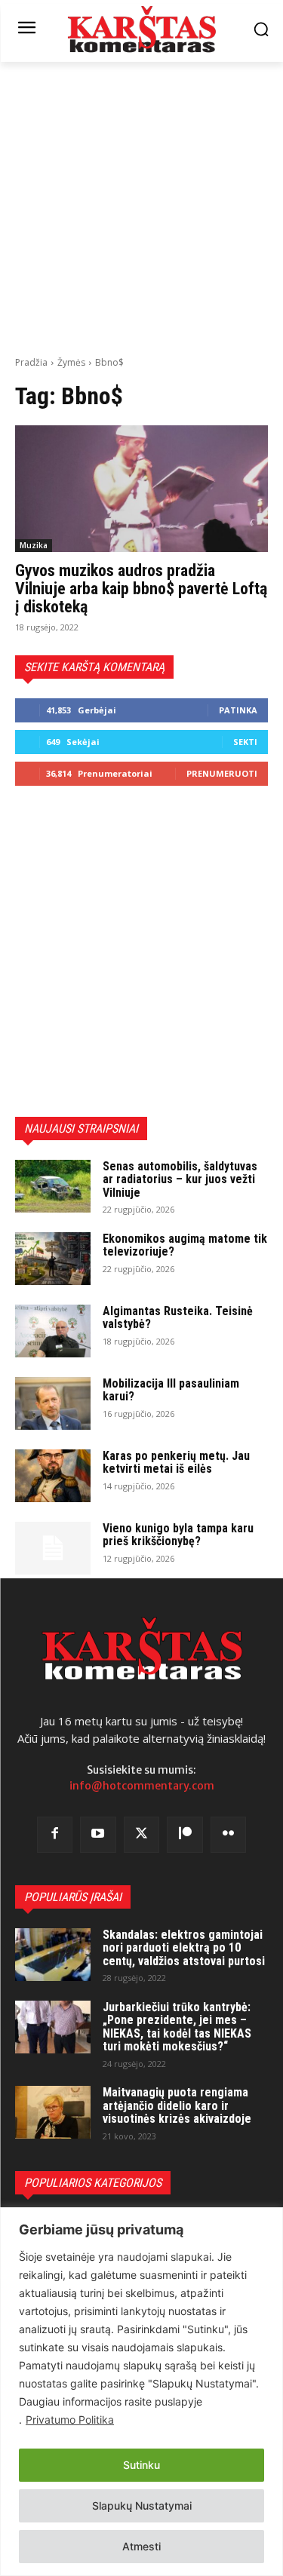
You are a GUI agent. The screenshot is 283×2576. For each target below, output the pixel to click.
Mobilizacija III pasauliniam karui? (171, 1390)
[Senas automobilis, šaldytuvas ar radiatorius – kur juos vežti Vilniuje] (53, 1186)
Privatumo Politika (70, 2420)
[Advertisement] (141, 207)
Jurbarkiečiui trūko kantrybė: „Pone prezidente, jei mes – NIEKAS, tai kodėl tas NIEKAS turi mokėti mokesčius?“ (177, 2027)
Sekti (245, 742)
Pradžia (31, 362)
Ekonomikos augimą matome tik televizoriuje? (185, 1245)
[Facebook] (55, 1835)
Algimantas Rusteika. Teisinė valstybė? (178, 1318)
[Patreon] (185, 1835)
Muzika (34, 545)
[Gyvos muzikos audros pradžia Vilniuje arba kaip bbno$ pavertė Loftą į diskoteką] (141, 489)
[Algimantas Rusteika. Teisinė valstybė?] (53, 1331)
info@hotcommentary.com (142, 1786)
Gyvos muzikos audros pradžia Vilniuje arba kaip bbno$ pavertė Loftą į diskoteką (141, 589)
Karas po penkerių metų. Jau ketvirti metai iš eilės (176, 1463)
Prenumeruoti (222, 773)
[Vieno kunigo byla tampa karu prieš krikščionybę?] (53, 1548)
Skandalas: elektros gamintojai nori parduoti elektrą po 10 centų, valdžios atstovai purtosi (184, 1948)
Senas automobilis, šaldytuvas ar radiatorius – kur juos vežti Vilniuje (180, 1179)
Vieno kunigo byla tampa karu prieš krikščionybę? (178, 1535)
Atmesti (141, 2546)
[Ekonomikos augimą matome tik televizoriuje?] (53, 1259)
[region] (141, 2392)
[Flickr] (229, 1835)
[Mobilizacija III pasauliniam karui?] (53, 1403)
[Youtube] (98, 1835)
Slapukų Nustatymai (142, 2505)
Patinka (238, 710)
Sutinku (141, 2465)
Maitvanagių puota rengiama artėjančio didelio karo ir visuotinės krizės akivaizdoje (177, 2105)
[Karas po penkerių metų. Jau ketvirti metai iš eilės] (53, 1476)
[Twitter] (142, 1835)
